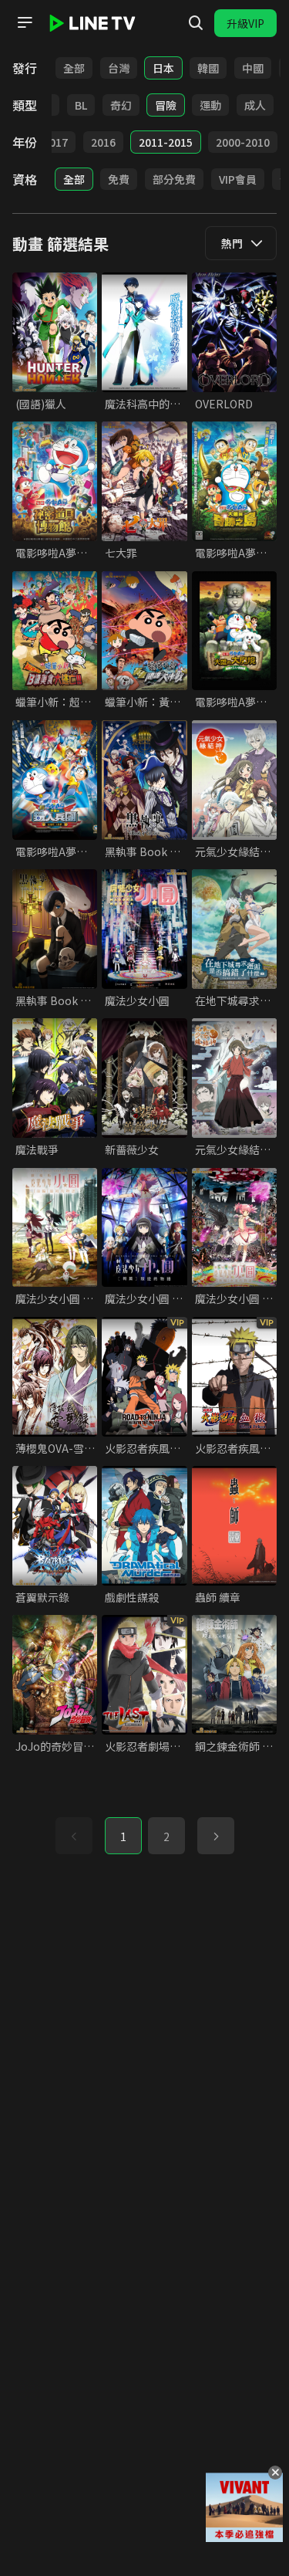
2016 (103, 142)
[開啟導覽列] (25, 22)
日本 (163, 68)
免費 (119, 179)
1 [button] (123, 1836)
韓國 (208, 68)
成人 (255, 105)
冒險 (166, 105)
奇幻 (121, 105)
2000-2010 (243, 142)
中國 (253, 68)
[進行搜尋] (196, 23)
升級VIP (245, 23)
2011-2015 (166, 142)
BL (81, 105)
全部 (74, 68)
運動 (210, 105)
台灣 (119, 68)
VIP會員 (238, 179)
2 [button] (166, 1836)
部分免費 (174, 179)
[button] (216, 1836)
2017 (55, 142)
